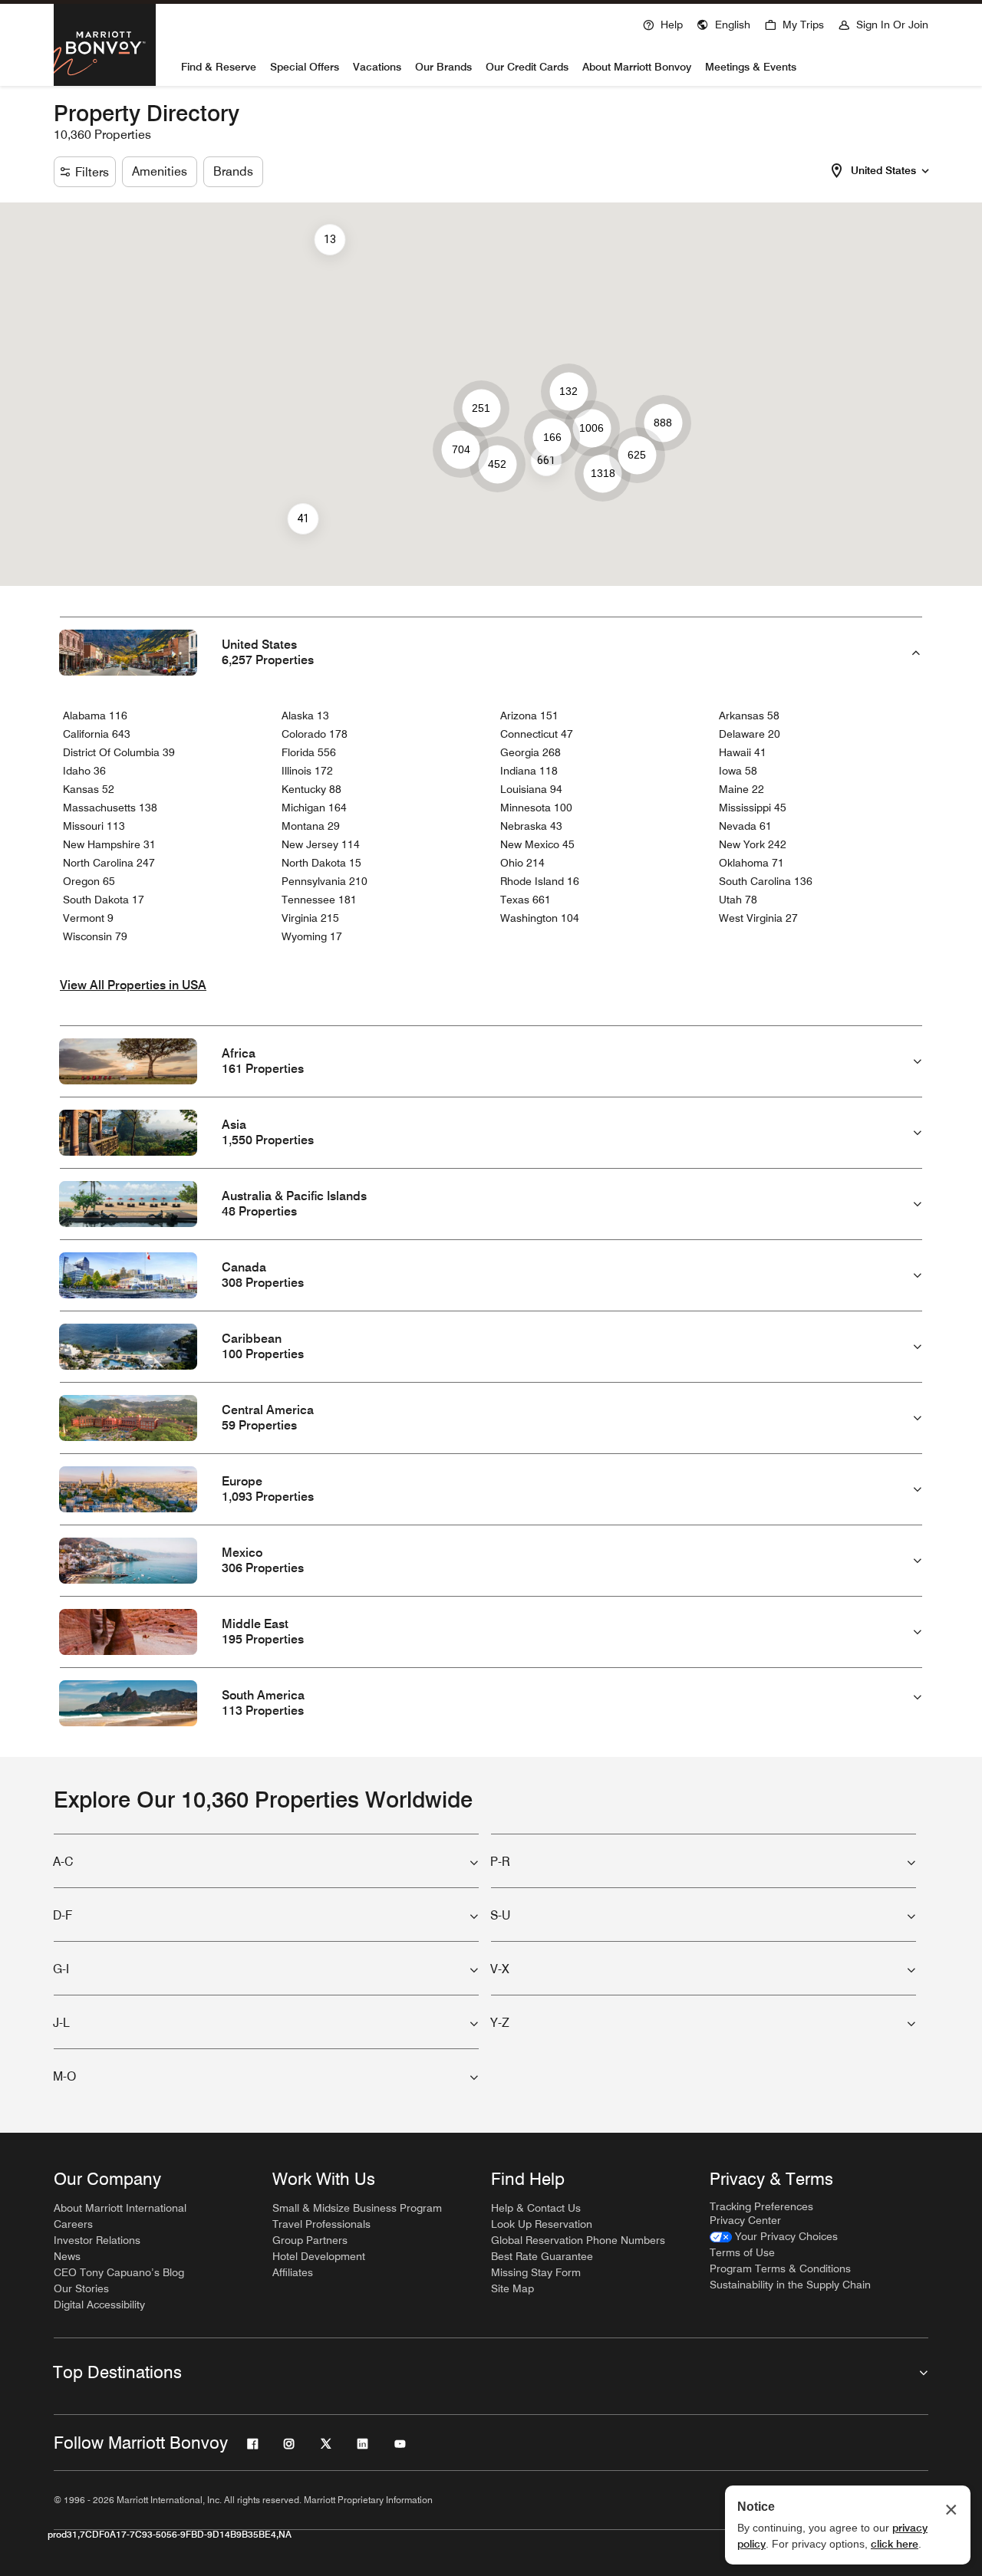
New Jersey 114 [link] (321, 844)
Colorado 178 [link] (315, 734)
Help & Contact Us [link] (536, 2208)
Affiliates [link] (293, 2272)
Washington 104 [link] (540, 918)
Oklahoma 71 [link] (751, 863)
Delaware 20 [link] (750, 734)
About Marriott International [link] (120, 2208)
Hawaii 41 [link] (743, 752)
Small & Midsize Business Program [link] (357, 2208)
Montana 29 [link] (311, 826)
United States (883, 170)
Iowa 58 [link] (738, 771)
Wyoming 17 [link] (312, 936)
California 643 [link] (97, 734)
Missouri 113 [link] (94, 826)
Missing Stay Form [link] (536, 2272)
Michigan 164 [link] (314, 808)
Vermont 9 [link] (88, 918)
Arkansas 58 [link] (749, 716)
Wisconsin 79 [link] (95, 936)
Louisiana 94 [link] (531, 789)
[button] (723, 23)
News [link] (67, 2256)
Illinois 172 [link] (307, 771)
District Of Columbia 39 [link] (119, 752)
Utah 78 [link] (738, 900)
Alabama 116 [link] (95, 716)
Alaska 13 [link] (305, 716)
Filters (92, 172)
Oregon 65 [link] (89, 881)
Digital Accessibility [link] (99, 2305)
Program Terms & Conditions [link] (780, 2268)
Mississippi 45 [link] (753, 808)
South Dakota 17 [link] (104, 900)
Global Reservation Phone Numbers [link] (578, 2240)
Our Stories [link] (81, 2288)
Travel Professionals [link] (321, 2224)
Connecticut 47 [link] (537, 734)
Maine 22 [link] (741, 789)
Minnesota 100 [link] (536, 808)
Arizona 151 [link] (529, 716)
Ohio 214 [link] (522, 863)
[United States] (925, 169)
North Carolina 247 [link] (109, 863)
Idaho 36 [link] (84, 771)
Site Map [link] (512, 2288)
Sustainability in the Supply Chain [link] (790, 2285)
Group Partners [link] (310, 2240)
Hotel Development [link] (319, 2256)
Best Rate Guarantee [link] (542, 2256)
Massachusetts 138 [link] (110, 808)
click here (895, 2544)
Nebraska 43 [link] (531, 826)
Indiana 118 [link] (529, 771)
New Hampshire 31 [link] (109, 844)
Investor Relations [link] (97, 2240)
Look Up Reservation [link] (542, 2224)
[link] (774, 2237)
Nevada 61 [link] (745, 826)
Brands (233, 171)
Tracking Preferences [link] (761, 2206)
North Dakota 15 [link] (321, 863)
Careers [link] (73, 2224)
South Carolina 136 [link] (766, 881)
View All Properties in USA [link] (133, 985)
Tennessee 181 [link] (319, 900)
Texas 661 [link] (526, 900)
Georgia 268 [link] (531, 752)
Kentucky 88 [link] (311, 789)
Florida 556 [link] (309, 752)
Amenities (160, 171)
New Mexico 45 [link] (537, 844)
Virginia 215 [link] (310, 918)
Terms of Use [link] (742, 2252)
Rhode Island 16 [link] (540, 881)
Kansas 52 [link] (89, 789)
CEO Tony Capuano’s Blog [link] (119, 2272)
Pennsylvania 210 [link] (325, 881)
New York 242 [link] (753, 844)
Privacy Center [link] (745, 2220)
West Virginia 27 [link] (758, 918)
